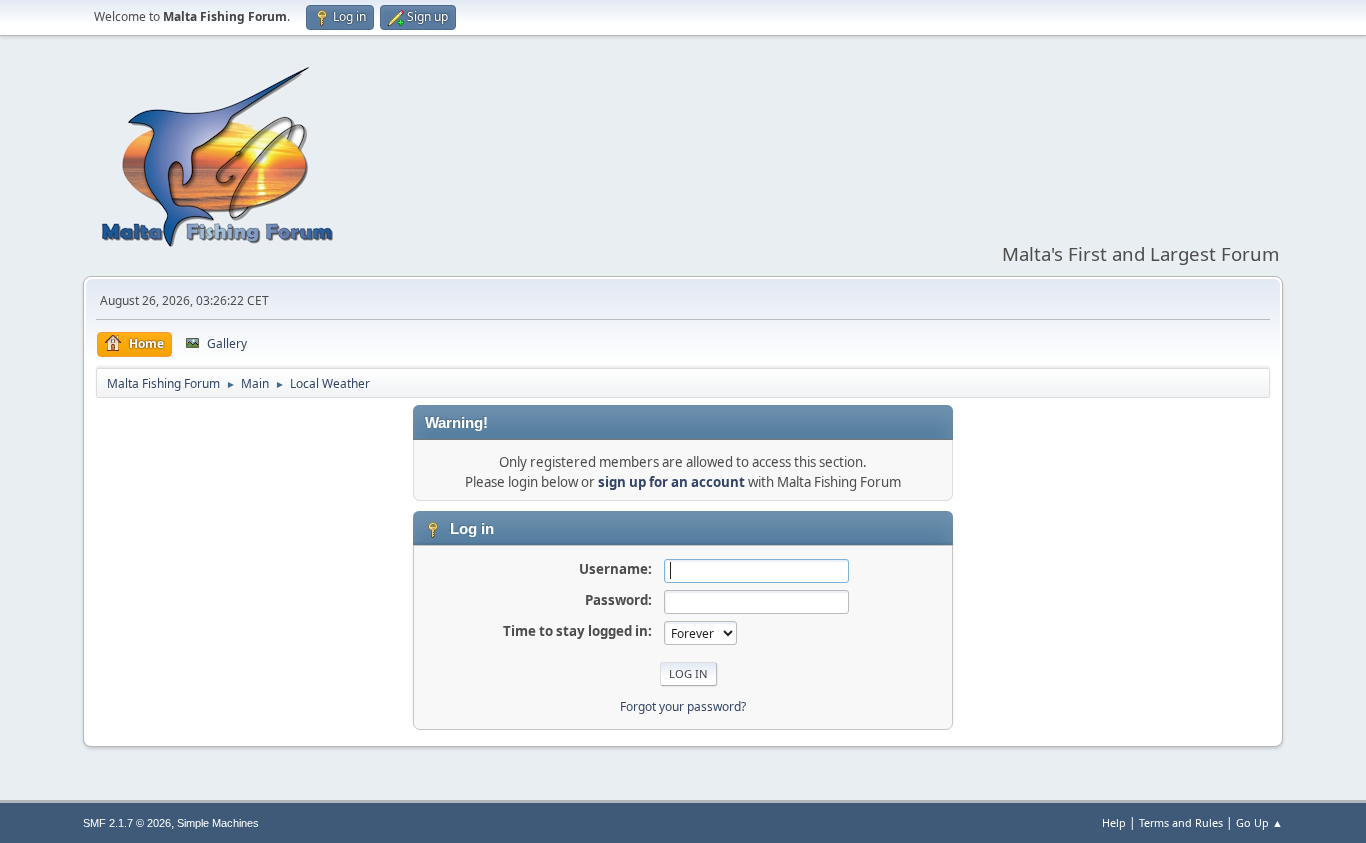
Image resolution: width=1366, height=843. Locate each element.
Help (1114, 822)
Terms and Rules (1181, 822)
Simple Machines (218, 823)
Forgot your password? (683, 706)
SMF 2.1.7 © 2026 (127, 823)
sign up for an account (671, 482)
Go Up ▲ (1259, 822)
